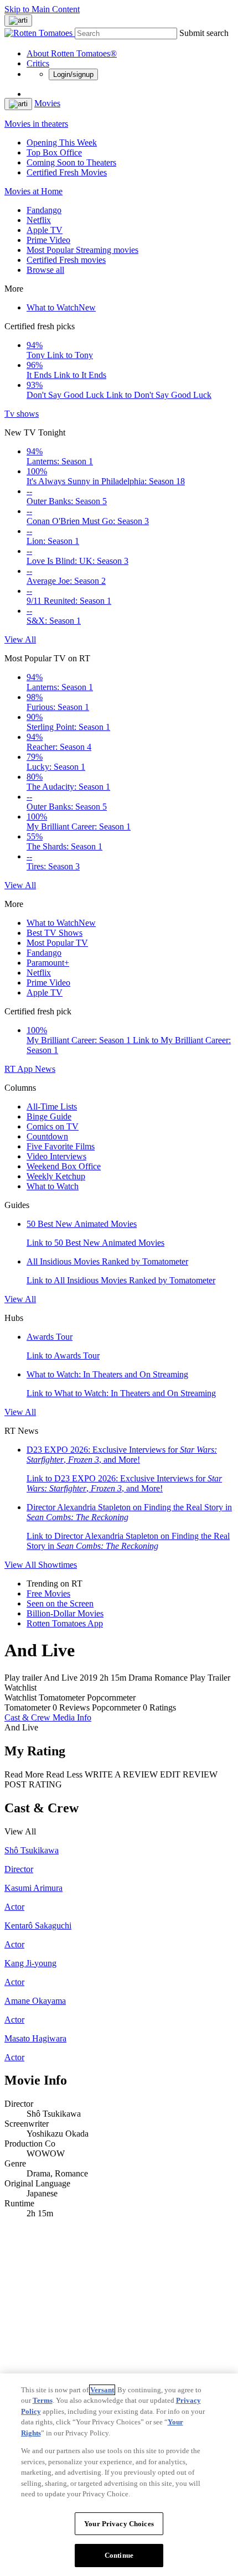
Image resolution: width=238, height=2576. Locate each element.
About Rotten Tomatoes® (72, 53)
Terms (43, 2400)
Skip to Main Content (42, 9)
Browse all (45, 270)
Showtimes (58, 1565)
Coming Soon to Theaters (71, 162)
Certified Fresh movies (66, 260)
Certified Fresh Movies (67, 172)
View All (20, 639)
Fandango (44, 210)
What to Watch (61, 307)
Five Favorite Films (61, 1146)
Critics (38, 63)
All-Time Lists (52, 1106)
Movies (47, 103)
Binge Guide (49, 1116)
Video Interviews (56, 1156)
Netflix (39, 220)
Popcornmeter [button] (116, 1707)
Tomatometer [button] (27, 1707)
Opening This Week (62, 142)
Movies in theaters (36, 124)
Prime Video (48, 240)
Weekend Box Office (64, 1166)
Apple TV (45, 230)
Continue (119, 2555)
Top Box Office (54, 152)
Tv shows (22, 414)
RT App (20, 1069)
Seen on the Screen (60, 1603)
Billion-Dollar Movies (65, 1613)
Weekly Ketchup (56, 1176)
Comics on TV (53, 1126)
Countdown (47, 1136)
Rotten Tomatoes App (65, 1623)
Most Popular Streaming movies (82, 250)
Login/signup (73, 74)
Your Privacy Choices (119, 2524)
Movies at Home (33, 191)
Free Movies (48, 1593)
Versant (102, 2390)
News (45, 1069)
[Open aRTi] (18, 20)
